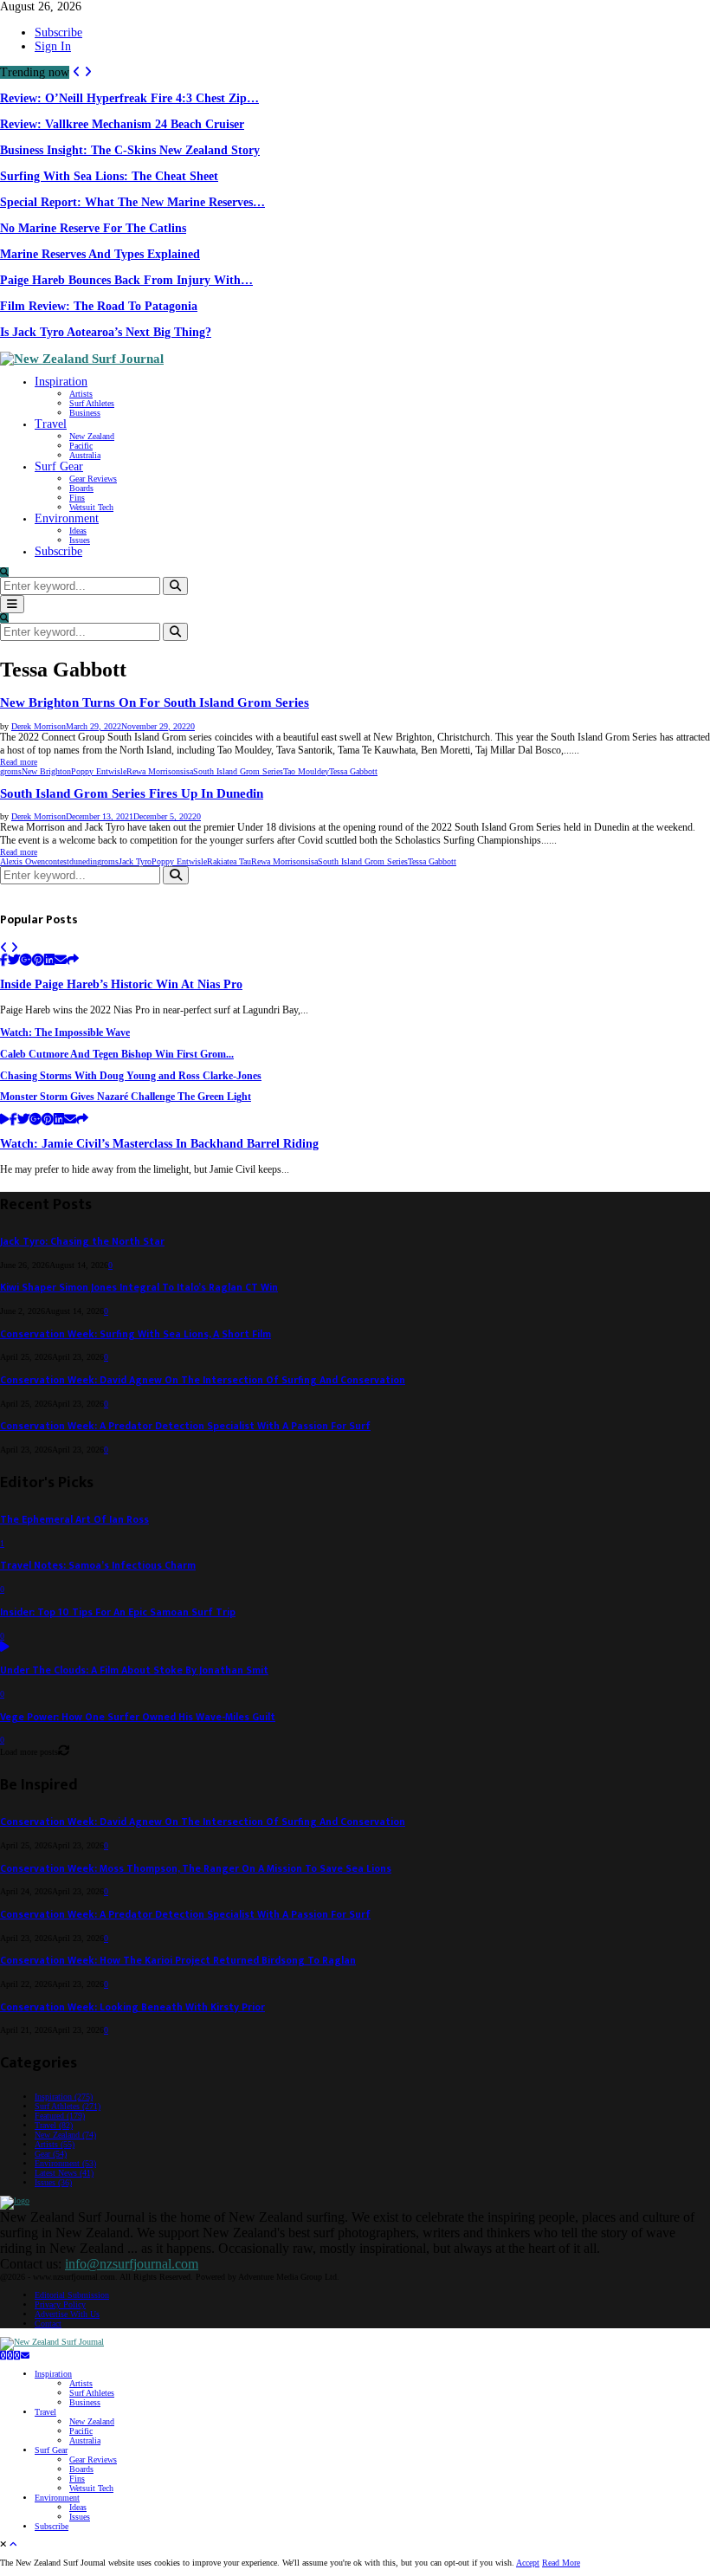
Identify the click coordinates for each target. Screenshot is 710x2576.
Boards (81, 488)
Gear (51, 2154)
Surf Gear (59, 466)
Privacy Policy (60, 2304)
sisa (187, 771)
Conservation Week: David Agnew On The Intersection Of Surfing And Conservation (203, 1380)
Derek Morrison (39, 726)
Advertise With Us (67, 2314)
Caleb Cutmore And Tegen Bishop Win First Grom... (117, 1055)
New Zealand (92, 436)
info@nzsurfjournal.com (132, 2264)
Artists (81, 394)
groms (11, 771)
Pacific (81, 446)
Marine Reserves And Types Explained (100, 254)
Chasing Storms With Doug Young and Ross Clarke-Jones (131, 1076)
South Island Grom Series (238, 771)
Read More (561, 2563)
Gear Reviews (93, 479)
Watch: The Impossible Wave (65, 1033)
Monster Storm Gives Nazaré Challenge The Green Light (126, 1097)
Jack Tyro (135, 861)
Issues (80, 540)
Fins (77, 498)
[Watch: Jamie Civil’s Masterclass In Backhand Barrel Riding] (5, 1120)
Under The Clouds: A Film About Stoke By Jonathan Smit (134, 1670)
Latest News (64, 2173)
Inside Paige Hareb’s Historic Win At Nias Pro (121, 984)
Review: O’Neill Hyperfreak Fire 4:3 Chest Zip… (129, 98)
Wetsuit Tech (91, 507)
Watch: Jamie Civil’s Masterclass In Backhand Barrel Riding (159, 1144)
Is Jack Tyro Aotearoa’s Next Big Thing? (106, 332)
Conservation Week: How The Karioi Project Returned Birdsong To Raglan (178, 1961)
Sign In (53, 46)
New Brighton (46, 771)
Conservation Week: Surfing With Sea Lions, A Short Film (136, 1334)
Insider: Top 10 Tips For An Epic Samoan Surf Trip (118, 1612)
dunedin (83, 861)
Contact (48, 2324)
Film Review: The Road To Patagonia (99, 306)
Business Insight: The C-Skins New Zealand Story (130, 150)
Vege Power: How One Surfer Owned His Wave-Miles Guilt (138, 1717)
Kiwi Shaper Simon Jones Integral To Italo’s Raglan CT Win (139, 1288)
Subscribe (58, 32)
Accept (528, 2563)
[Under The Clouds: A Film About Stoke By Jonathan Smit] (5, 1648)
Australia (85, 455)
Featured (60, 2116)
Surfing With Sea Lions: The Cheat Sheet (109, 176)
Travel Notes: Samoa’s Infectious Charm (98, 1566)
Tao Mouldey (306, 771)
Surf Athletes (92, 403)
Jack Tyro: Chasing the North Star (82, 1242)
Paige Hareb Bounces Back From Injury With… (126, 280)
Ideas (78, 531)
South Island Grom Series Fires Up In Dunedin (132, 793)
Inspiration (61, 382)
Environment (67, 518)
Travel (51, 424)
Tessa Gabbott (353, 771)
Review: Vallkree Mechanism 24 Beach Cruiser (122, 124)
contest (57, 861)
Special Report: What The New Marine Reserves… (132, 202)
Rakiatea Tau (229, 861)
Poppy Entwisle (99, 771)
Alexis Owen (23, 861)
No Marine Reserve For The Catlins (93, 228)
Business (85, 413)
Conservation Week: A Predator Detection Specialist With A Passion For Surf (185, 1426)
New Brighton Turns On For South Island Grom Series (155, 702)
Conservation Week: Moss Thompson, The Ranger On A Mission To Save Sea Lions (196, 1869)
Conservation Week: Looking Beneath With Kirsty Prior (132, 2007)
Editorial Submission (72, 2295)
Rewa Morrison (153, 771)
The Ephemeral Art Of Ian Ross (74, 1520)
